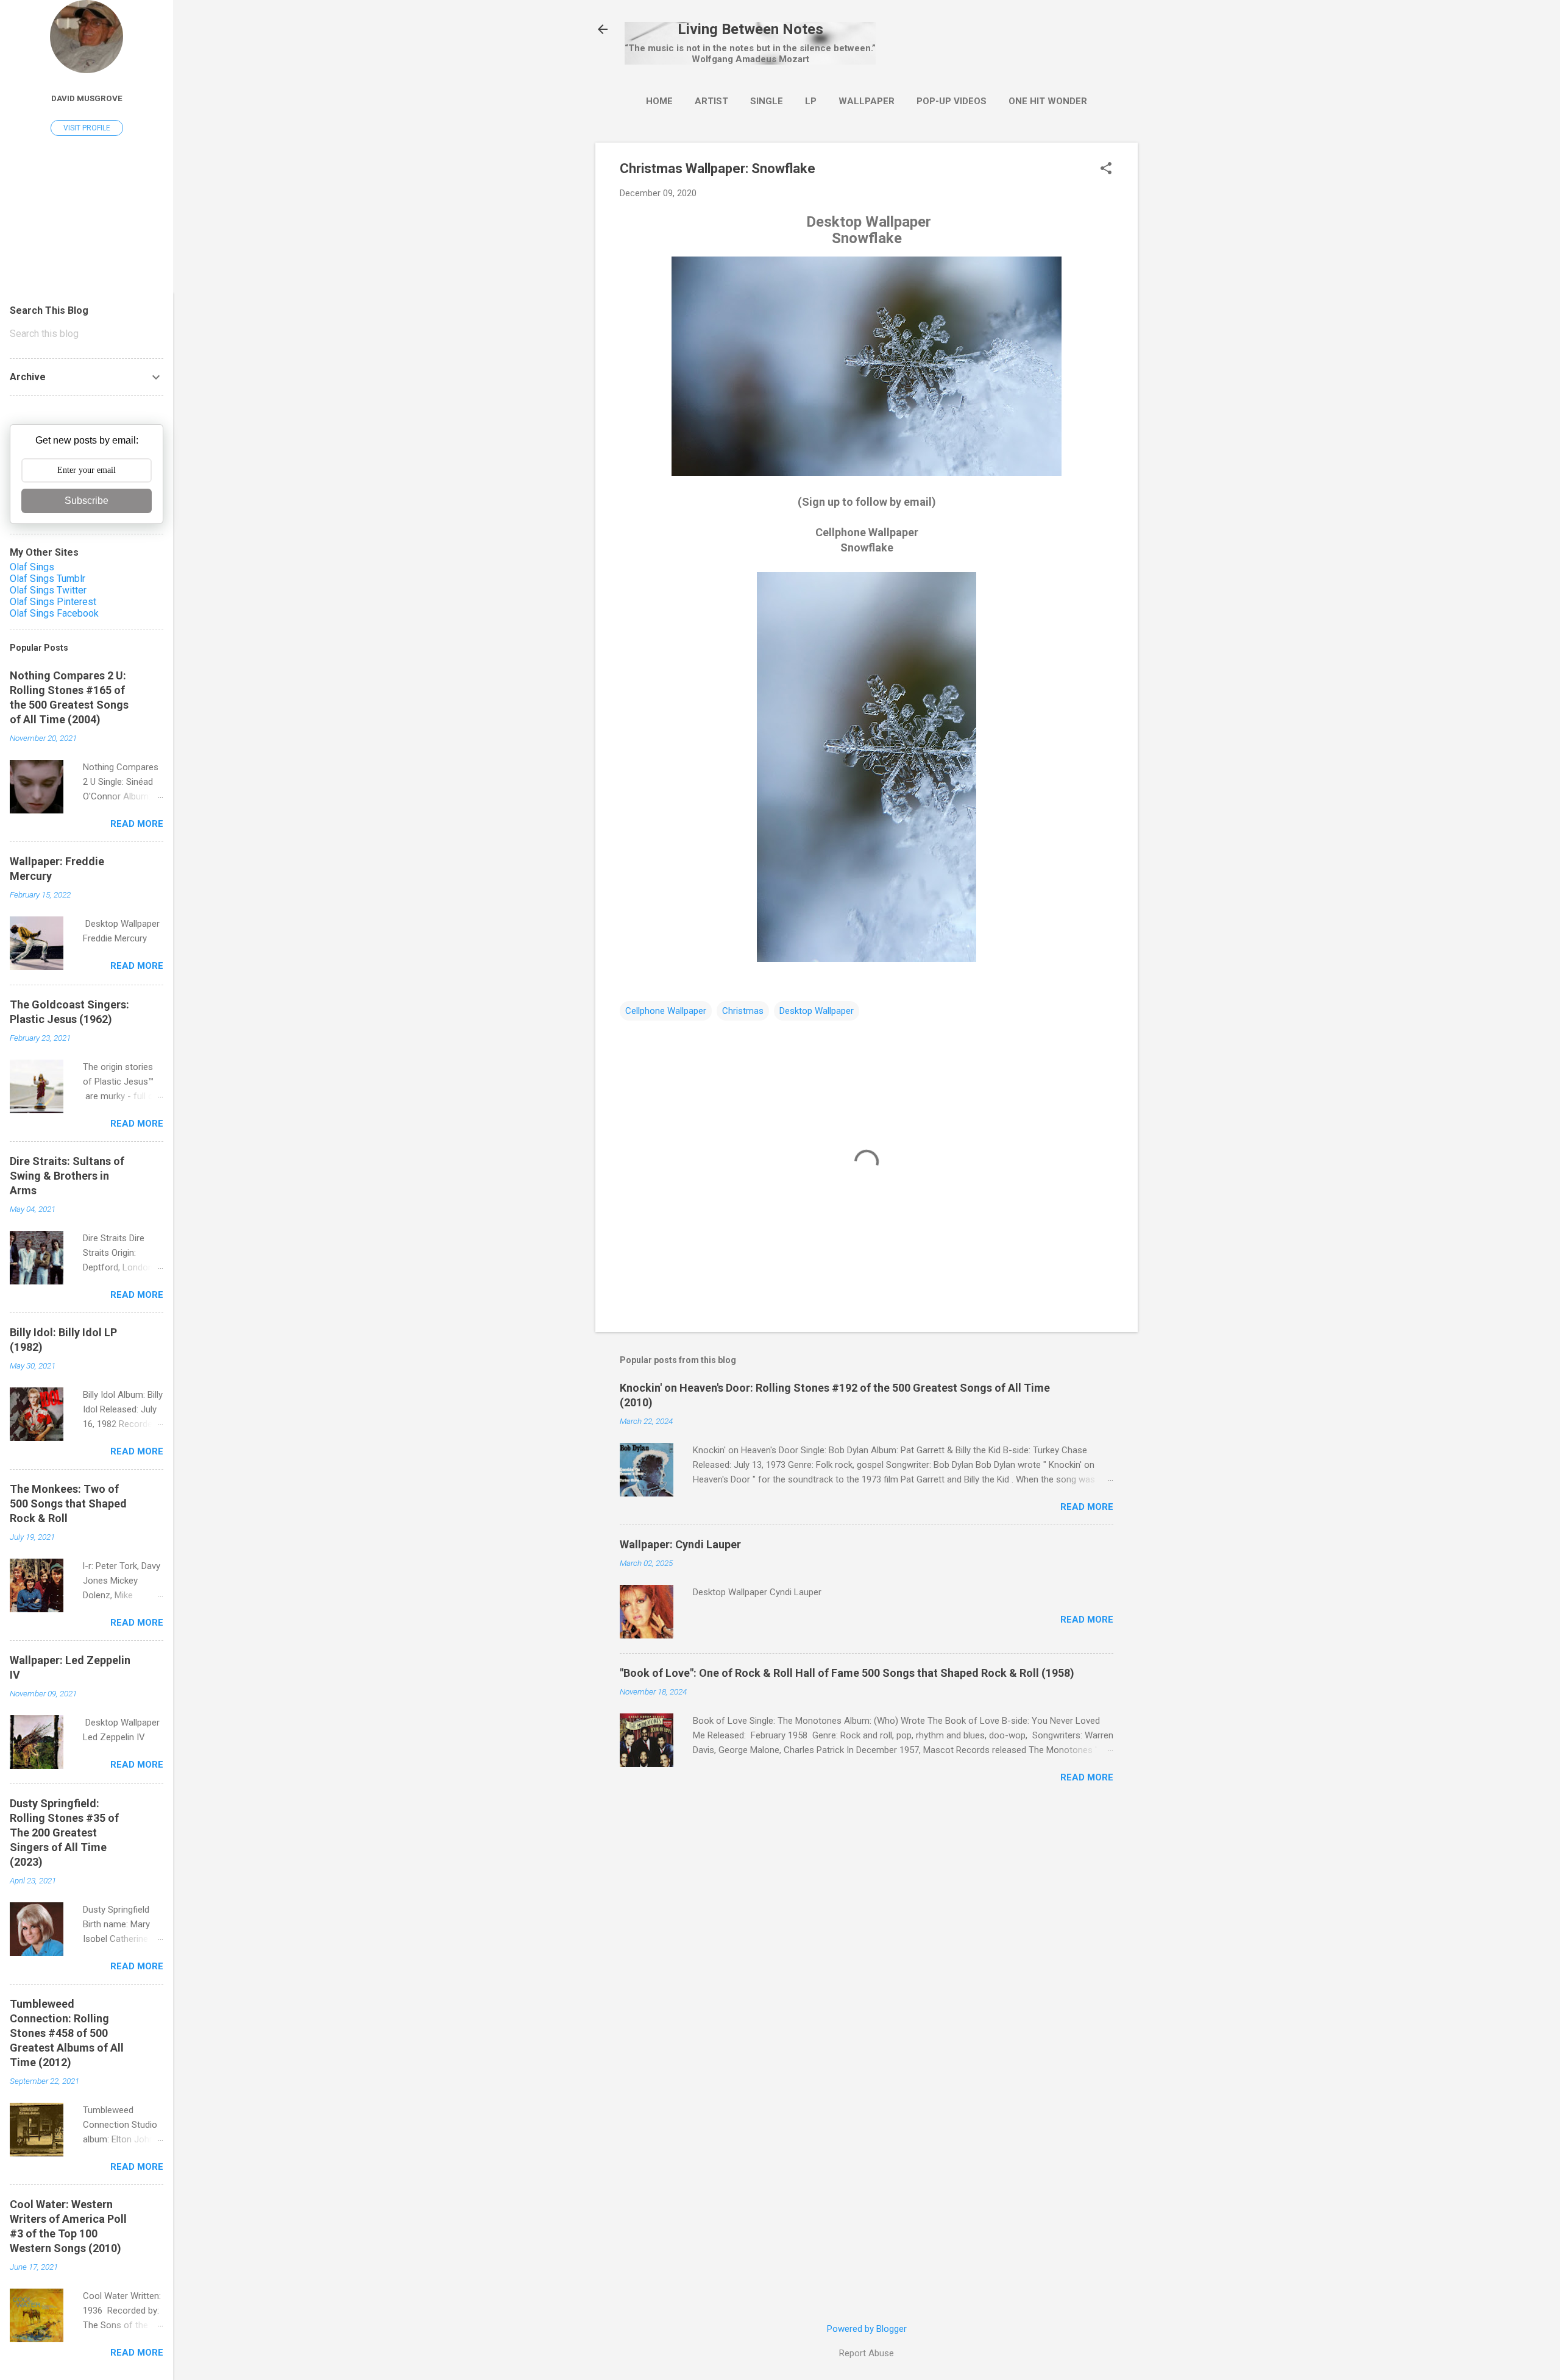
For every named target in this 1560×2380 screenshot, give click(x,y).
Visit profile (87, 128)
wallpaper (867, 101)
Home (659, 101)
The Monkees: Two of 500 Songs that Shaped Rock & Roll (68, 1503)
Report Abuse (867, 2353)
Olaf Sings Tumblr (48, 579)
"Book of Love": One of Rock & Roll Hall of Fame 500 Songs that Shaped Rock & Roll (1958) (847, 1673)
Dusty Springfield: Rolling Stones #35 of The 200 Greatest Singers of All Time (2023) (64, 1833)
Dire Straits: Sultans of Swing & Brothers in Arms (67, 1176)
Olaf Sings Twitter (48, 590)
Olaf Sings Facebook (54, 613)
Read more (1087, 1507)
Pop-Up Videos (952, 101)
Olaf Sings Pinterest (53, 602)
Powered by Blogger (867, 2329)
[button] (1106, 169)
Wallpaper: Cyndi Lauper (680, 1544)
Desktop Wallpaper (817, 1011)
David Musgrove (87, 98)
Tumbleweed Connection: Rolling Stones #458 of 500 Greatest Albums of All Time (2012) (67, 2033)
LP (811, 101)
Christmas (743, 1011)
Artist (711, 101)
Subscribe (87, 501)
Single (767, 101)
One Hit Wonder (1048, 101)
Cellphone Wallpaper (666, 1011)
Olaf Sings (32, 567)
